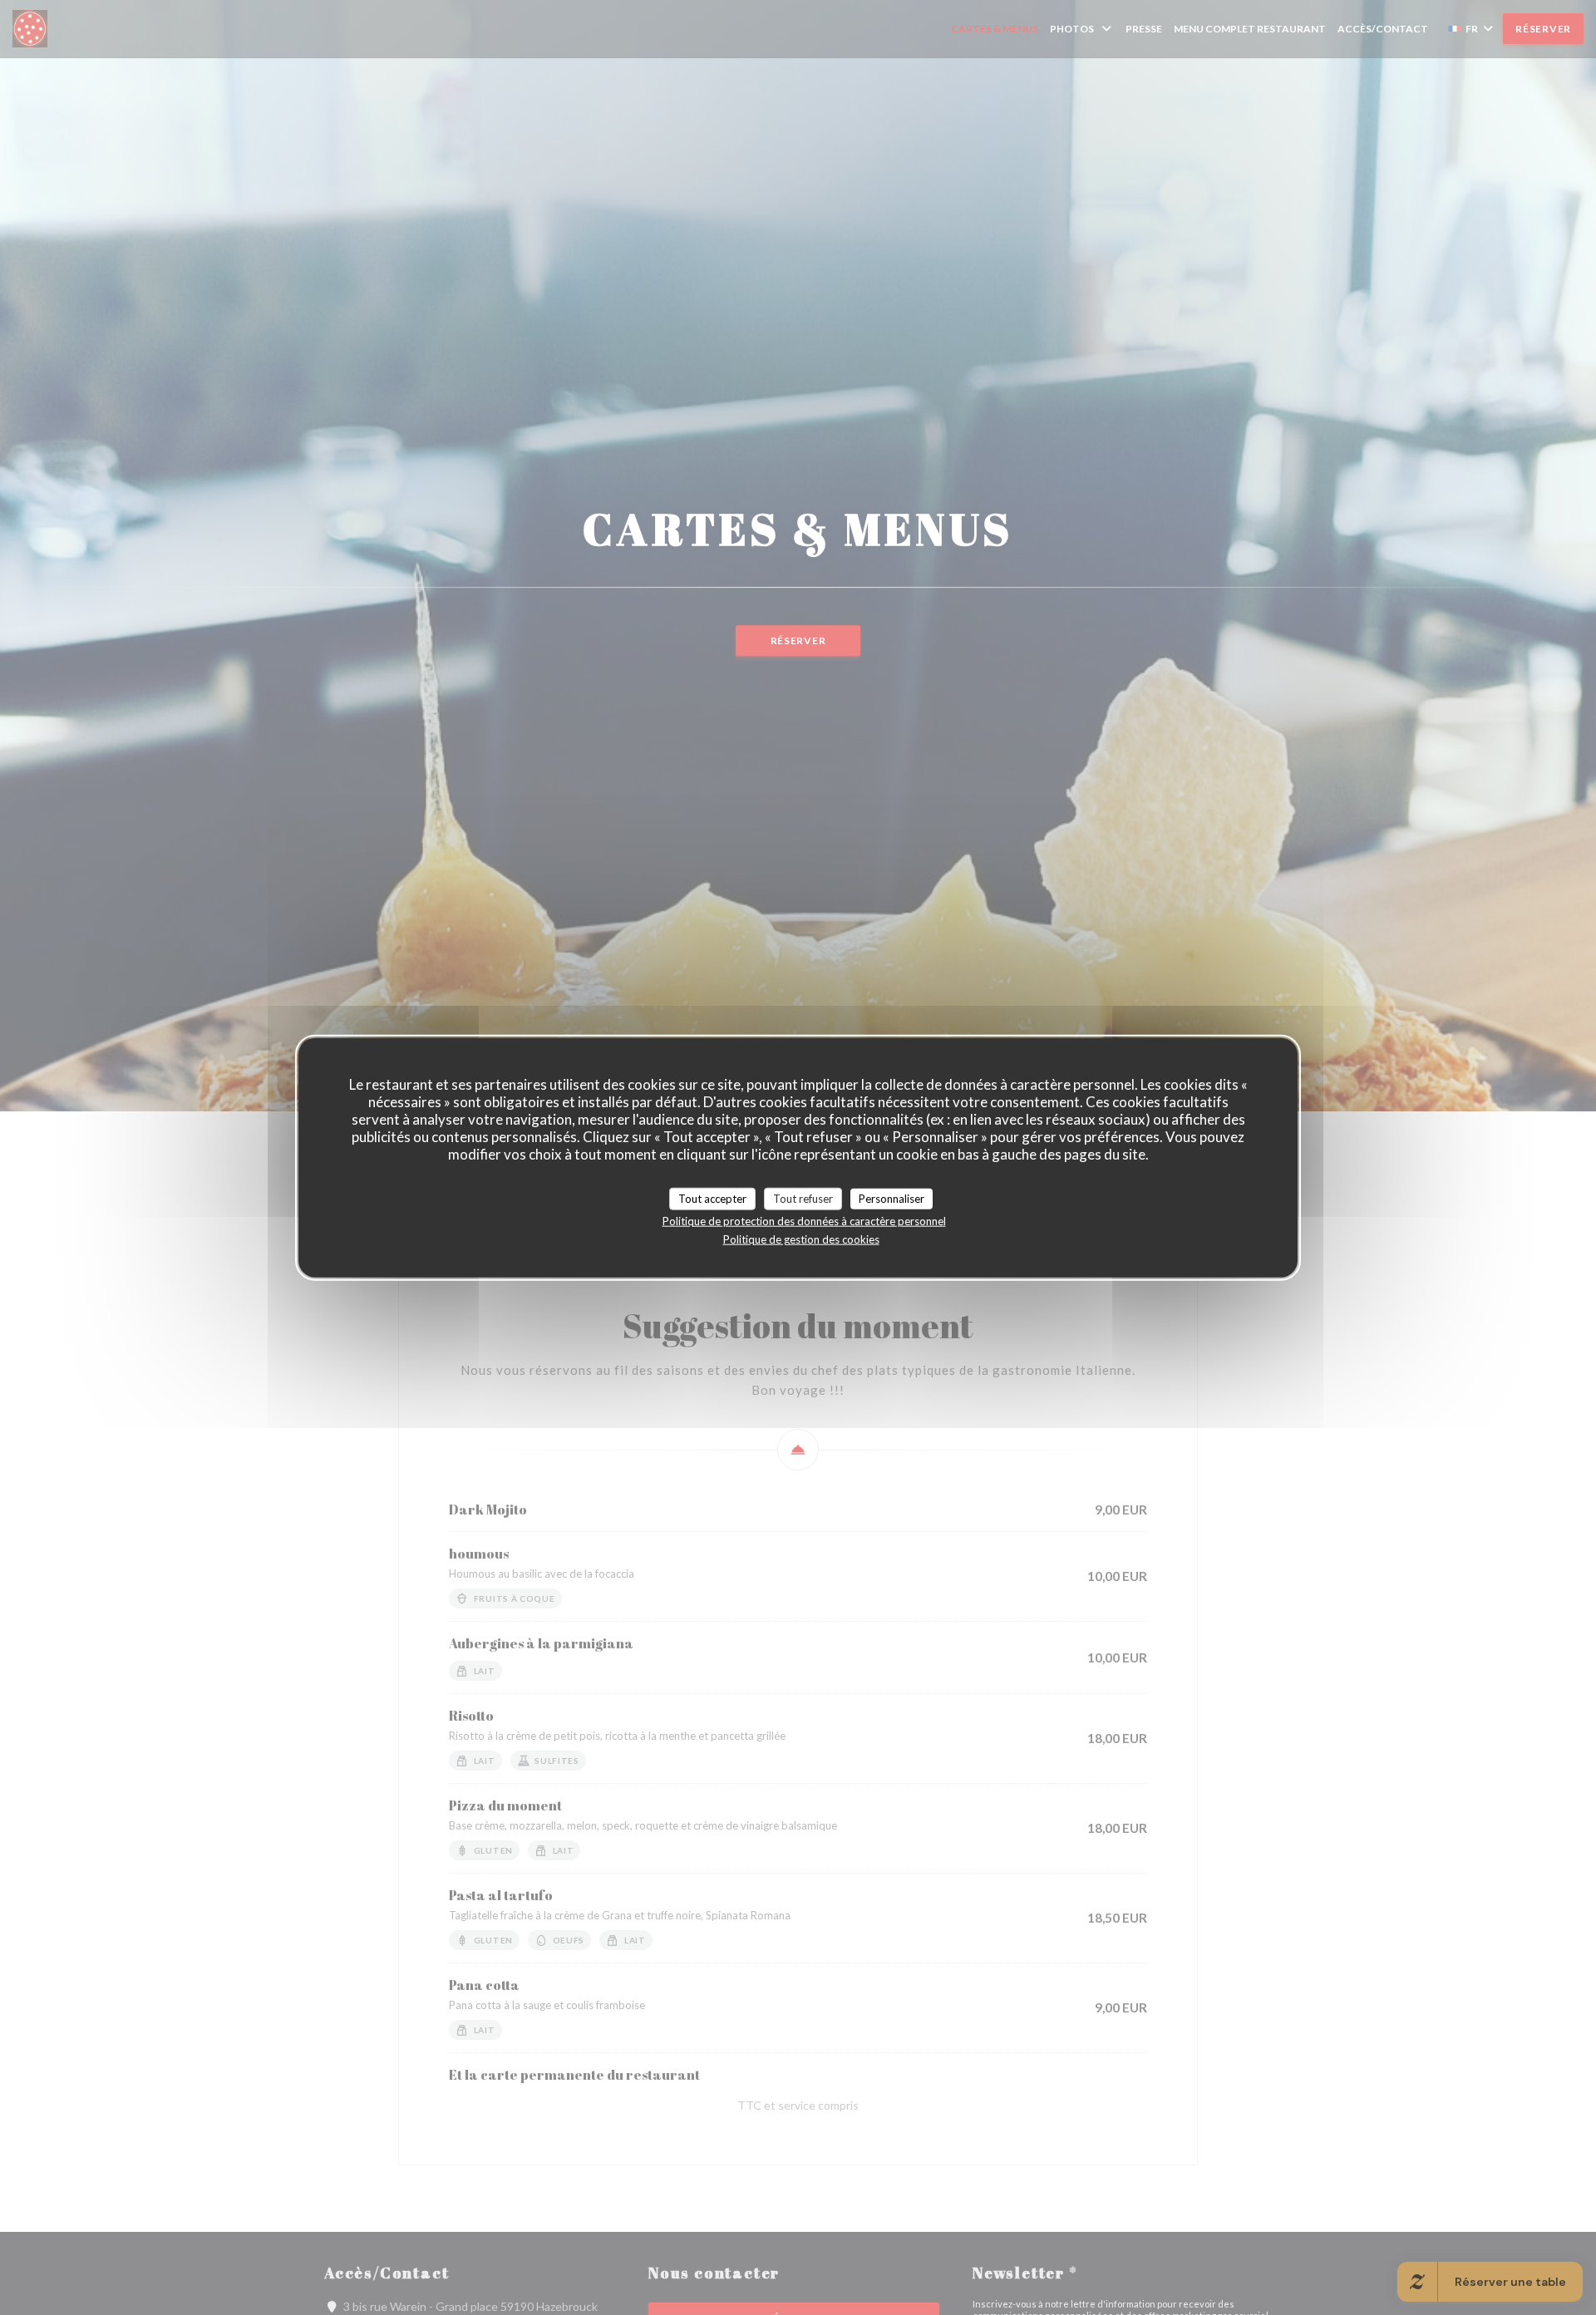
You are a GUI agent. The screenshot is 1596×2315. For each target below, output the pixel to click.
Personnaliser (892, 1198)
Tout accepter (712, 1198)
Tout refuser (803, 1198)
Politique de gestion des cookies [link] (801, 1239)
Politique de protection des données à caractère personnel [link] (804, 1221)
